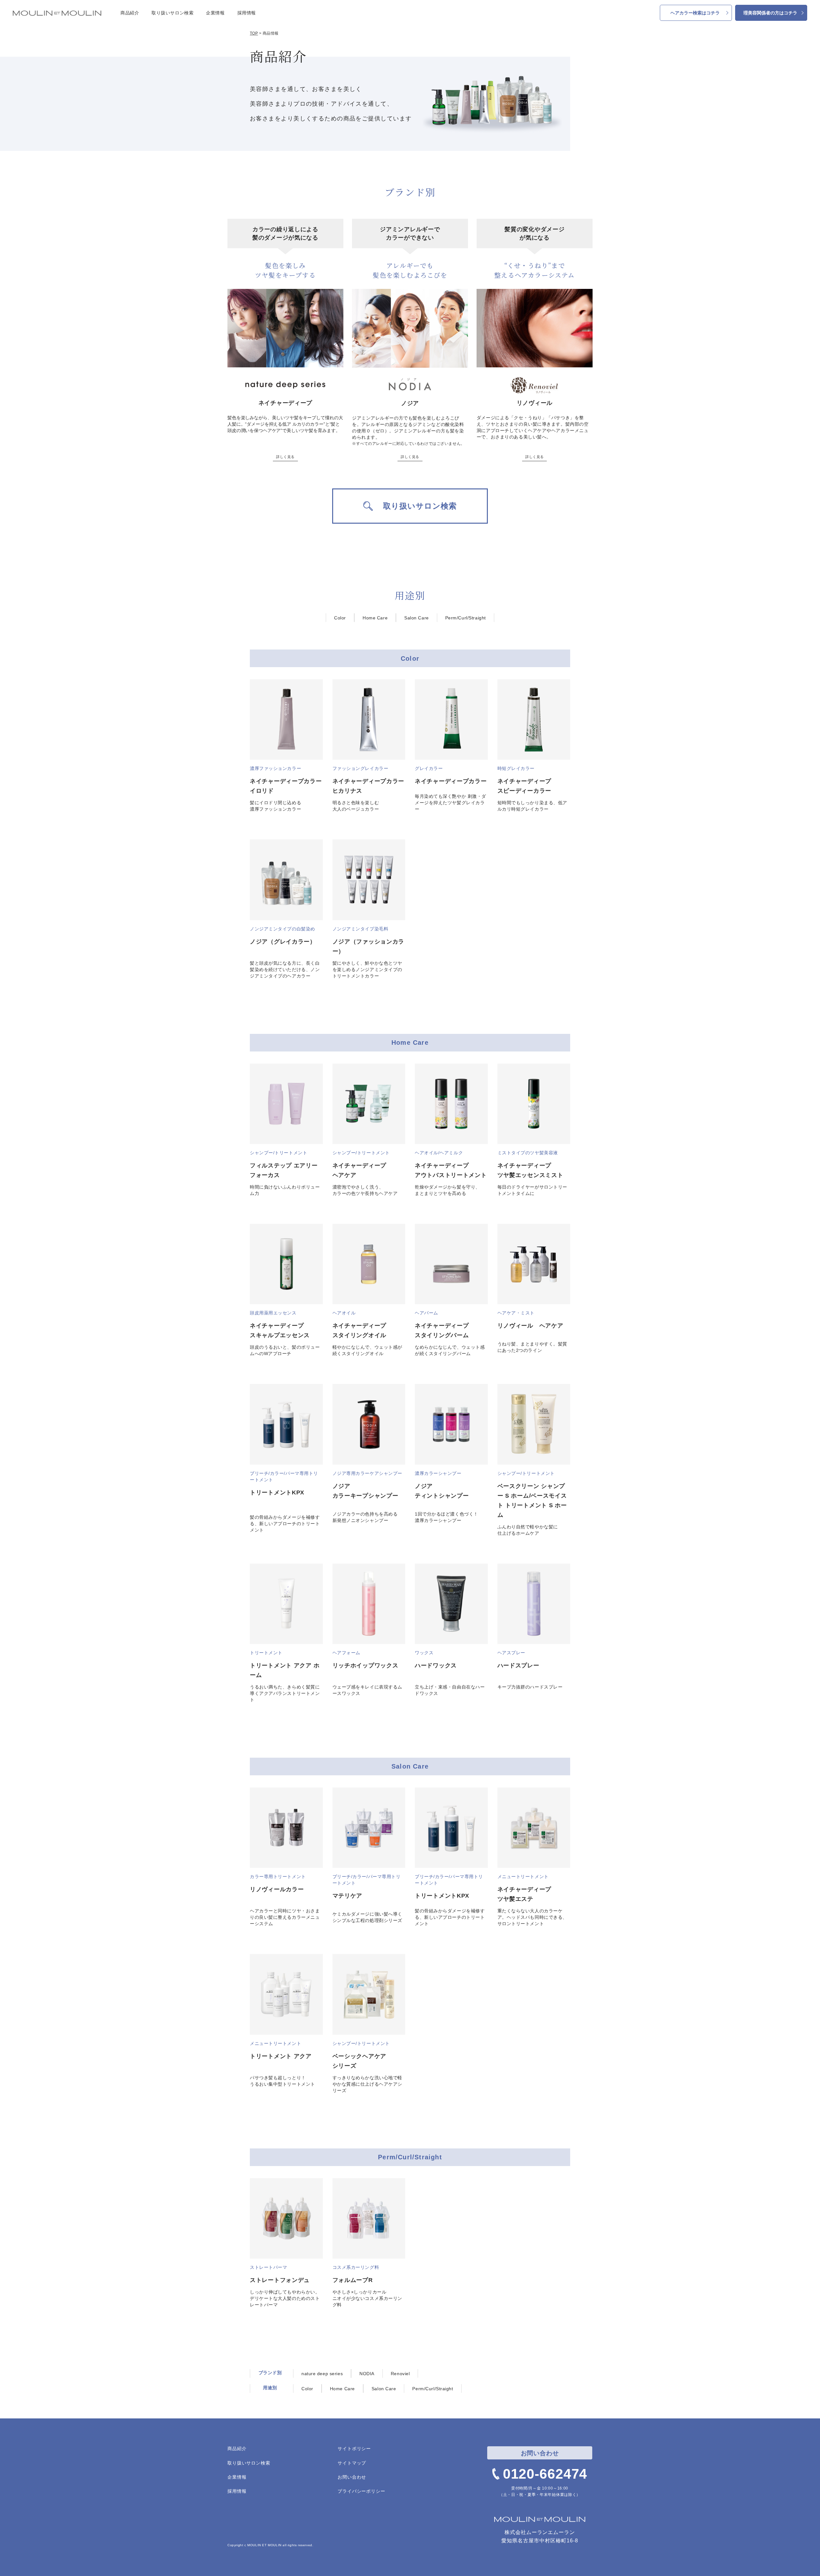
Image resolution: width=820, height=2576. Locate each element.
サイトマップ (352, 2463)
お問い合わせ (352, 2477)
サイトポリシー (354, 2449)
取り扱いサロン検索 (172, 13)
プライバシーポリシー (361, 2491)
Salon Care (417, 618)
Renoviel (400, 2374)
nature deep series (322, 2374)
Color (340, 618)
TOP (254, 33)
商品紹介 (130, 13)
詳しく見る (285, 457)
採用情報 (247, 13)
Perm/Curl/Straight (466, 618)
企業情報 (215, 13)
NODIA (367, 2374)
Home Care (375, 618)
